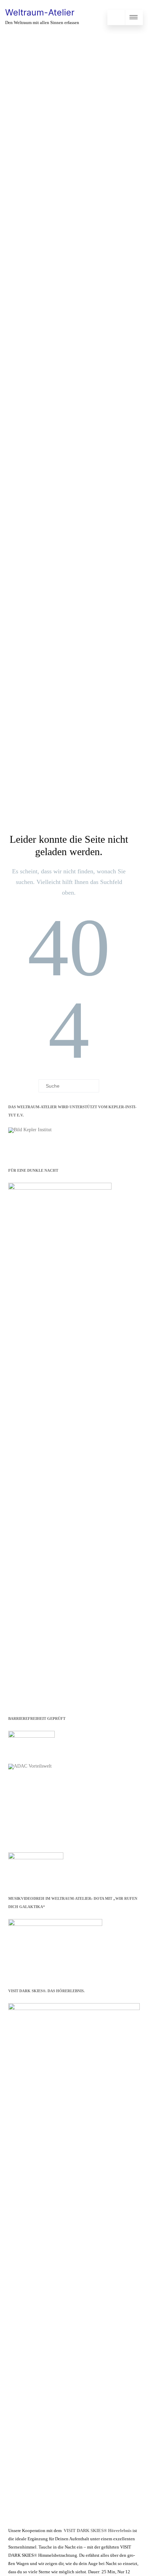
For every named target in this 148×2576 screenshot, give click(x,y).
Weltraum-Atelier (40, 12)
